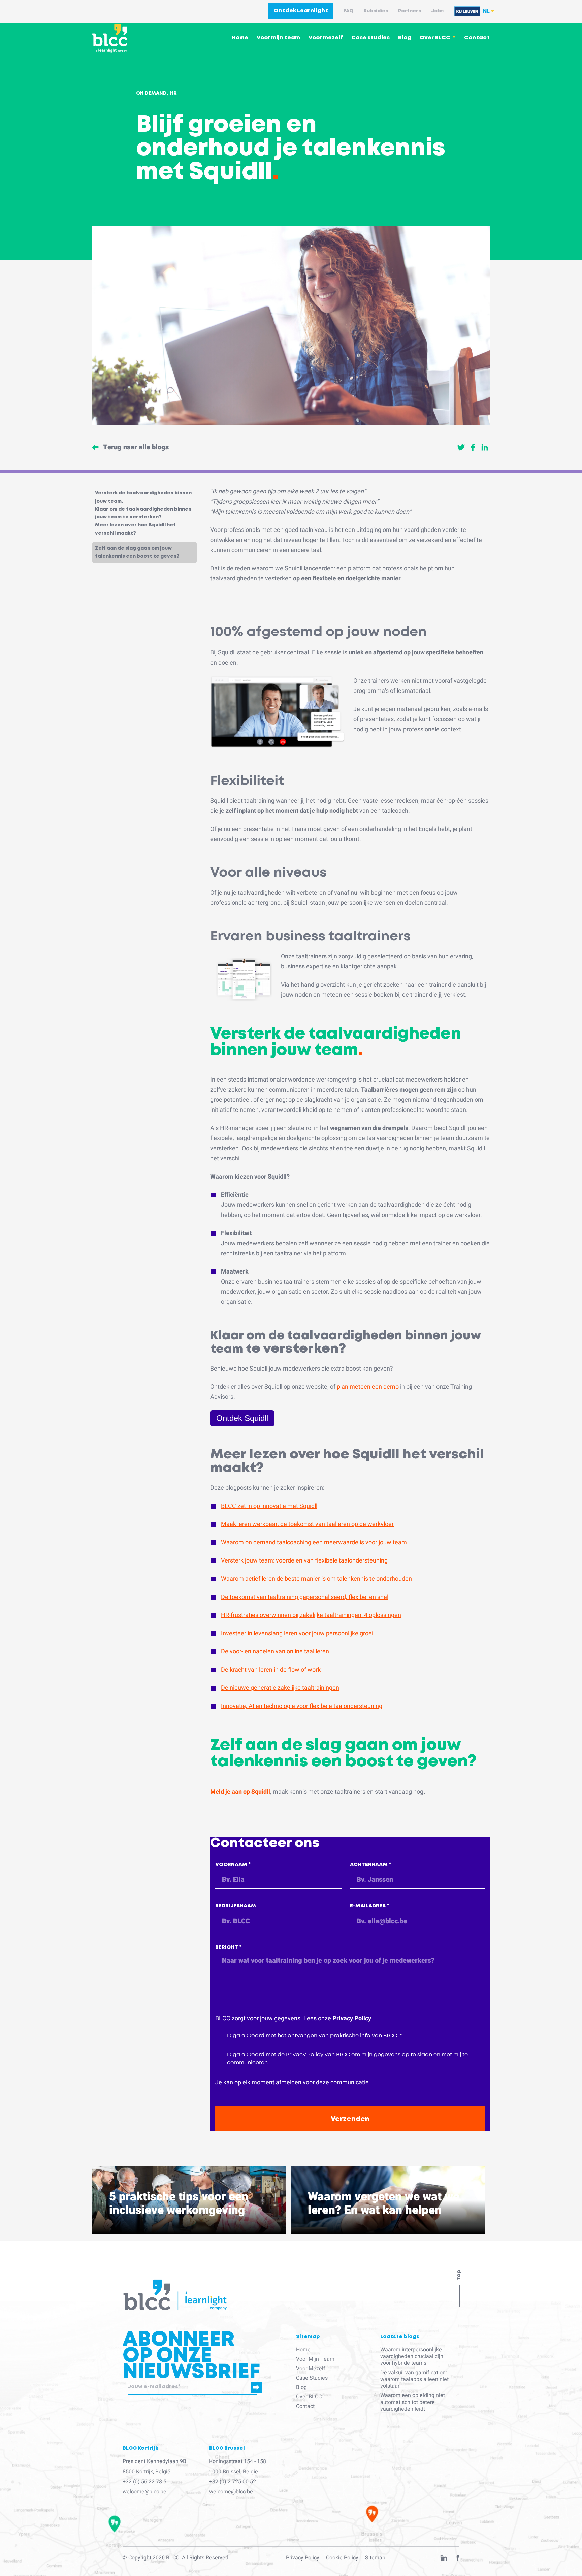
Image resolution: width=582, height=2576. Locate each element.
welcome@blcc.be (144, 2492)
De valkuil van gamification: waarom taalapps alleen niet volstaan (414, 2379)
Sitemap (375, 2558)
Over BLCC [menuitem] (435, 38)
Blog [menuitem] (405, 38)
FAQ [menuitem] (348, 11)
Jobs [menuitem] (437, 11)
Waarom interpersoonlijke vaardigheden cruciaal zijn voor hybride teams (412, 2356)
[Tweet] (461, 447)
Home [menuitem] (240, 38)
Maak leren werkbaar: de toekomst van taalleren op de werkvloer (307, 1524)
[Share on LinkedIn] (485, 447)
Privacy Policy (352, 2018)
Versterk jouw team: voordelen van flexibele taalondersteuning (304, 1561)
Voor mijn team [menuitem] (278, 38)
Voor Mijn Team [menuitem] (315, 2359)
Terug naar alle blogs (136, 447)
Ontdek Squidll (242, 1418)
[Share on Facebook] (473, 447)
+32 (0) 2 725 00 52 (233, 2482)
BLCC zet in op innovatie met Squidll (269, 1506)
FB (458, 2559)
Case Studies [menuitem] (312, 2378)
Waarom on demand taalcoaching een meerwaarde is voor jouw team (314, 1542)
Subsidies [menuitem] (376, 11)
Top (459, 2275)
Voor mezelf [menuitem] (326, 38)
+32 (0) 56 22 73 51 (146, 2482)
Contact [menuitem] (477, 38)
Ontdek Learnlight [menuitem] (301, 11)
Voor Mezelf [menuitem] (311, 2369)
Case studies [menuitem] (370, 38)
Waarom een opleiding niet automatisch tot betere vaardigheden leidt (413, 2402)
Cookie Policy (342, 2558)
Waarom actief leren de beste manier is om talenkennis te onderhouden (316, 1579)
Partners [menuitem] (410, 11)
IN (444, 2559)
